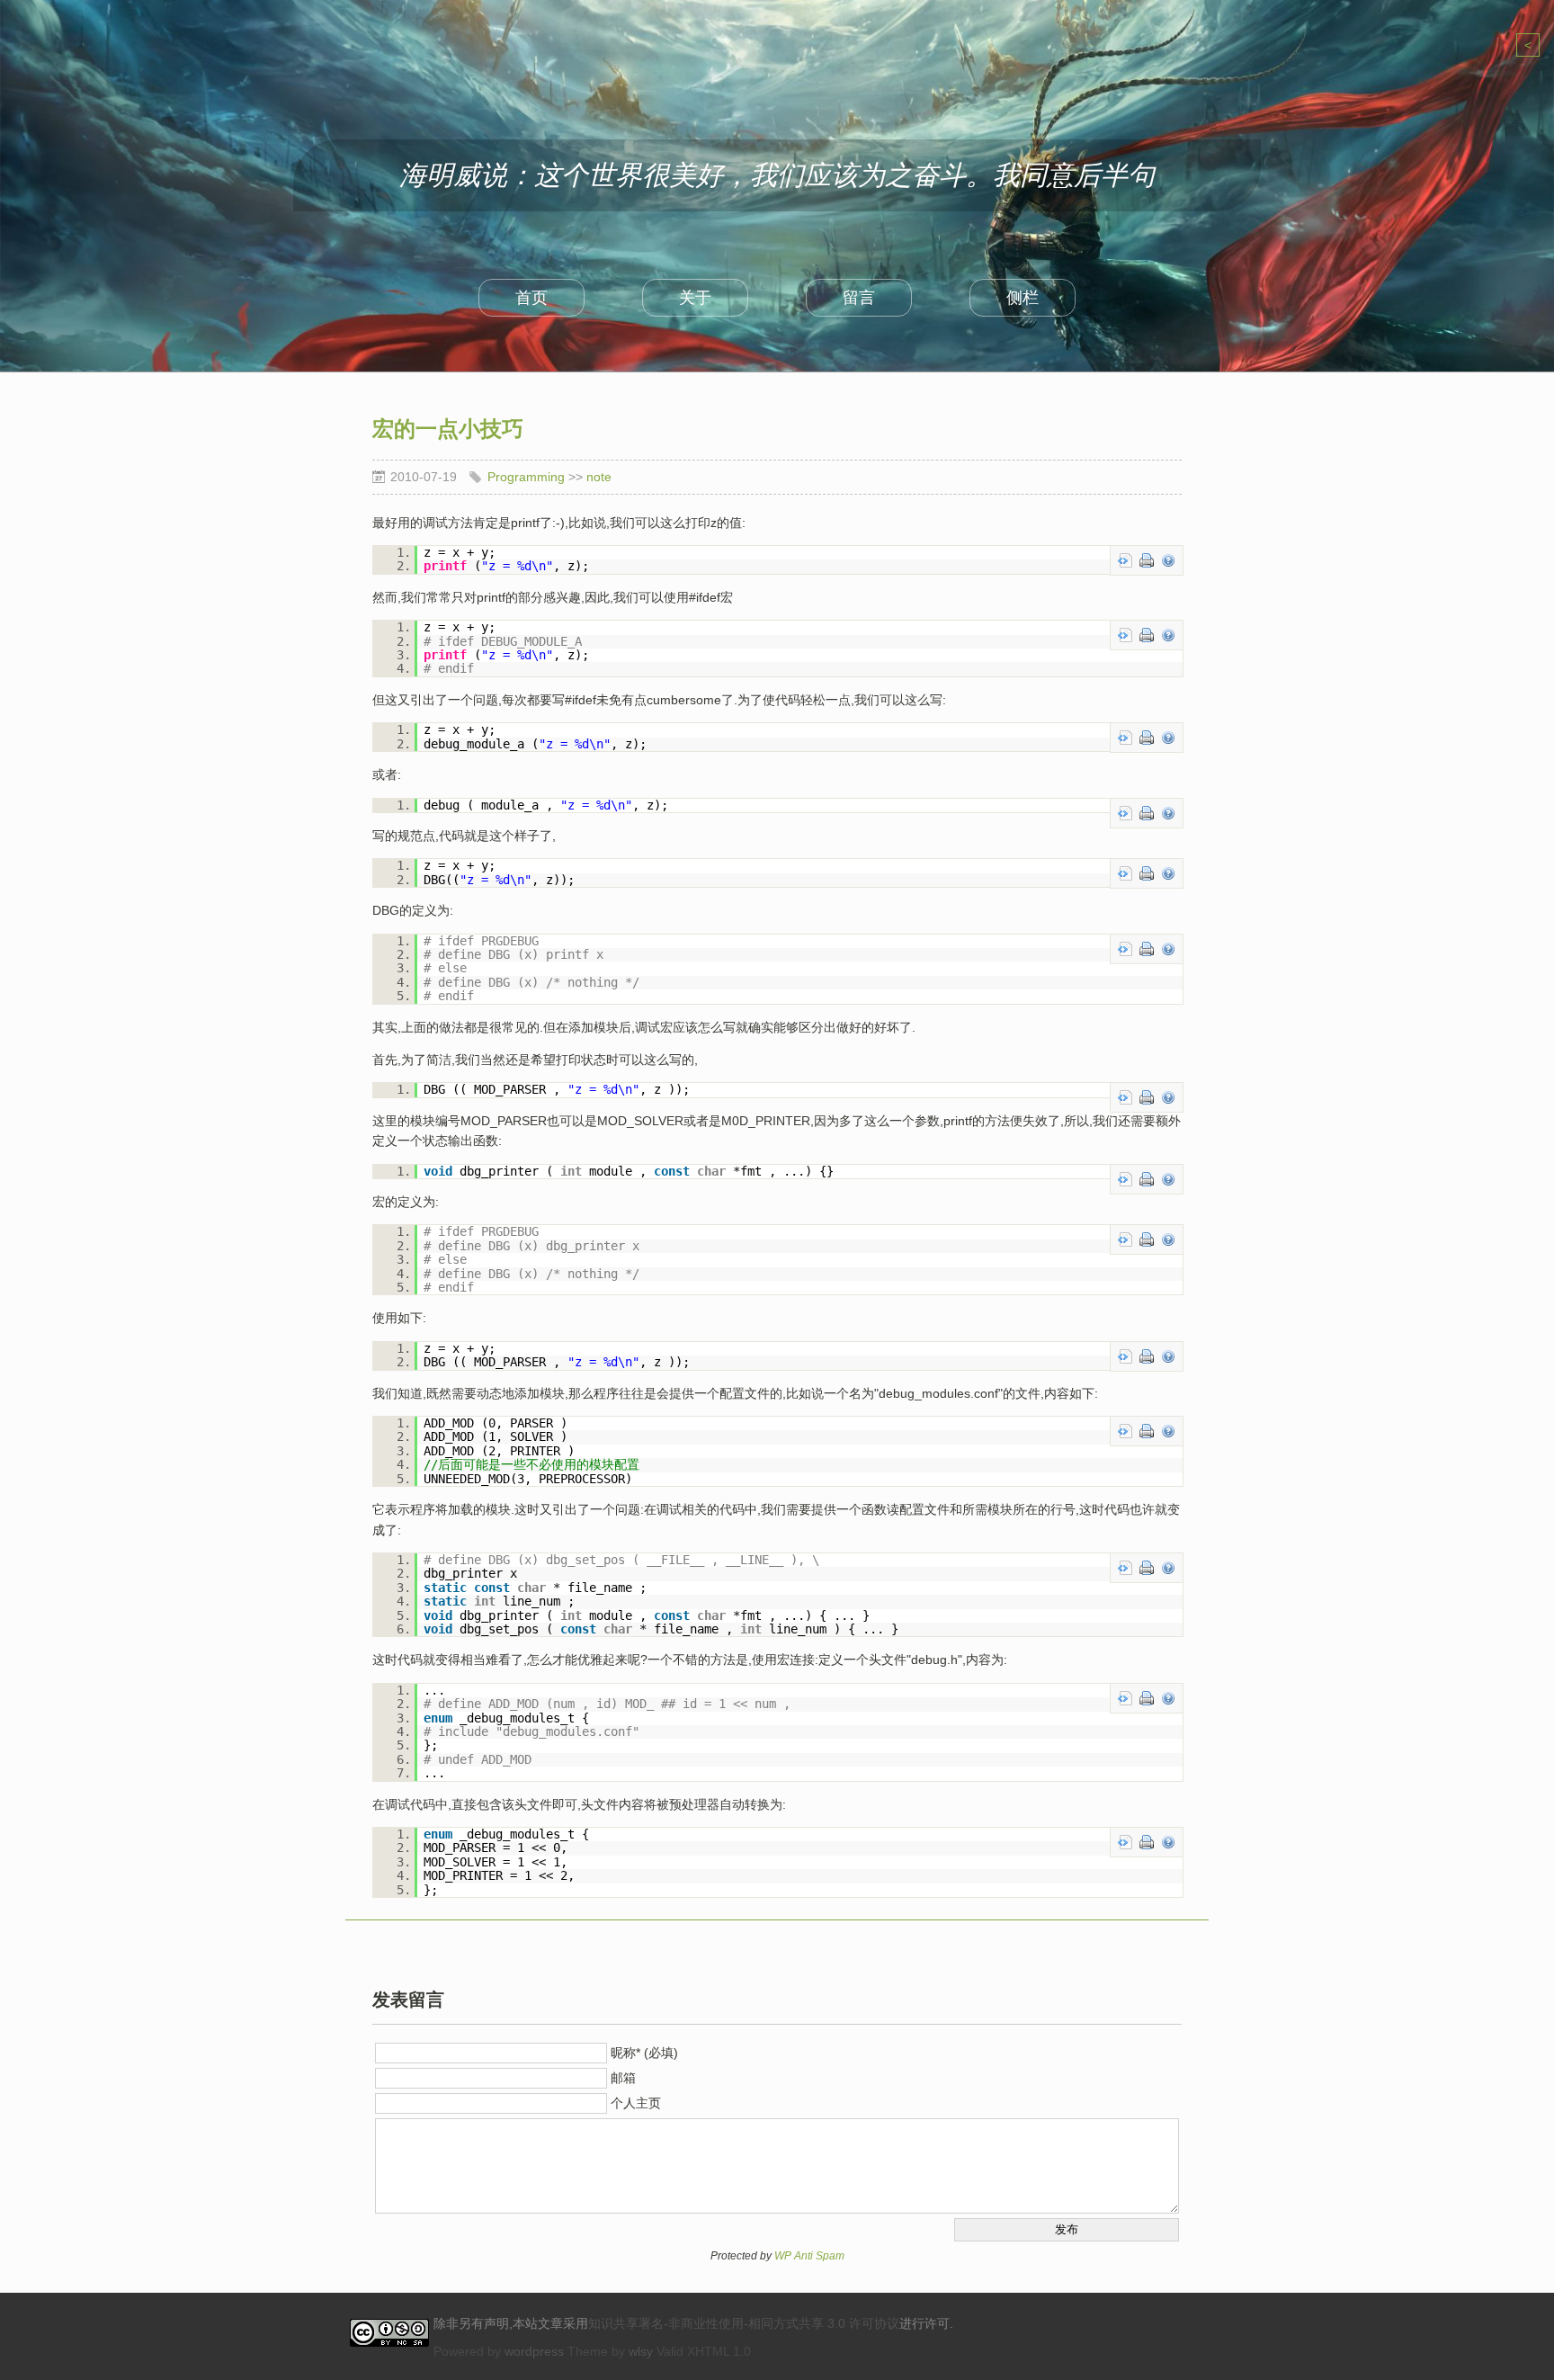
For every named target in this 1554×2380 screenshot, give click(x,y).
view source (1125, 560)
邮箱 (623, 2078)
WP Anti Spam (809, 2256)
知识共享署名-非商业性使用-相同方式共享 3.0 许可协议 (744, 2323)
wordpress (534, 2351)
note (599, 477)
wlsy (641, 2351)
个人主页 (636, 2103)
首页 (531, 298)
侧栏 (1023, 298)
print (1147, 560)
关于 (695, 298)
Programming (526, 477)
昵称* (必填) (644, 2053)
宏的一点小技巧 (448, 429)
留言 (859, 298)
